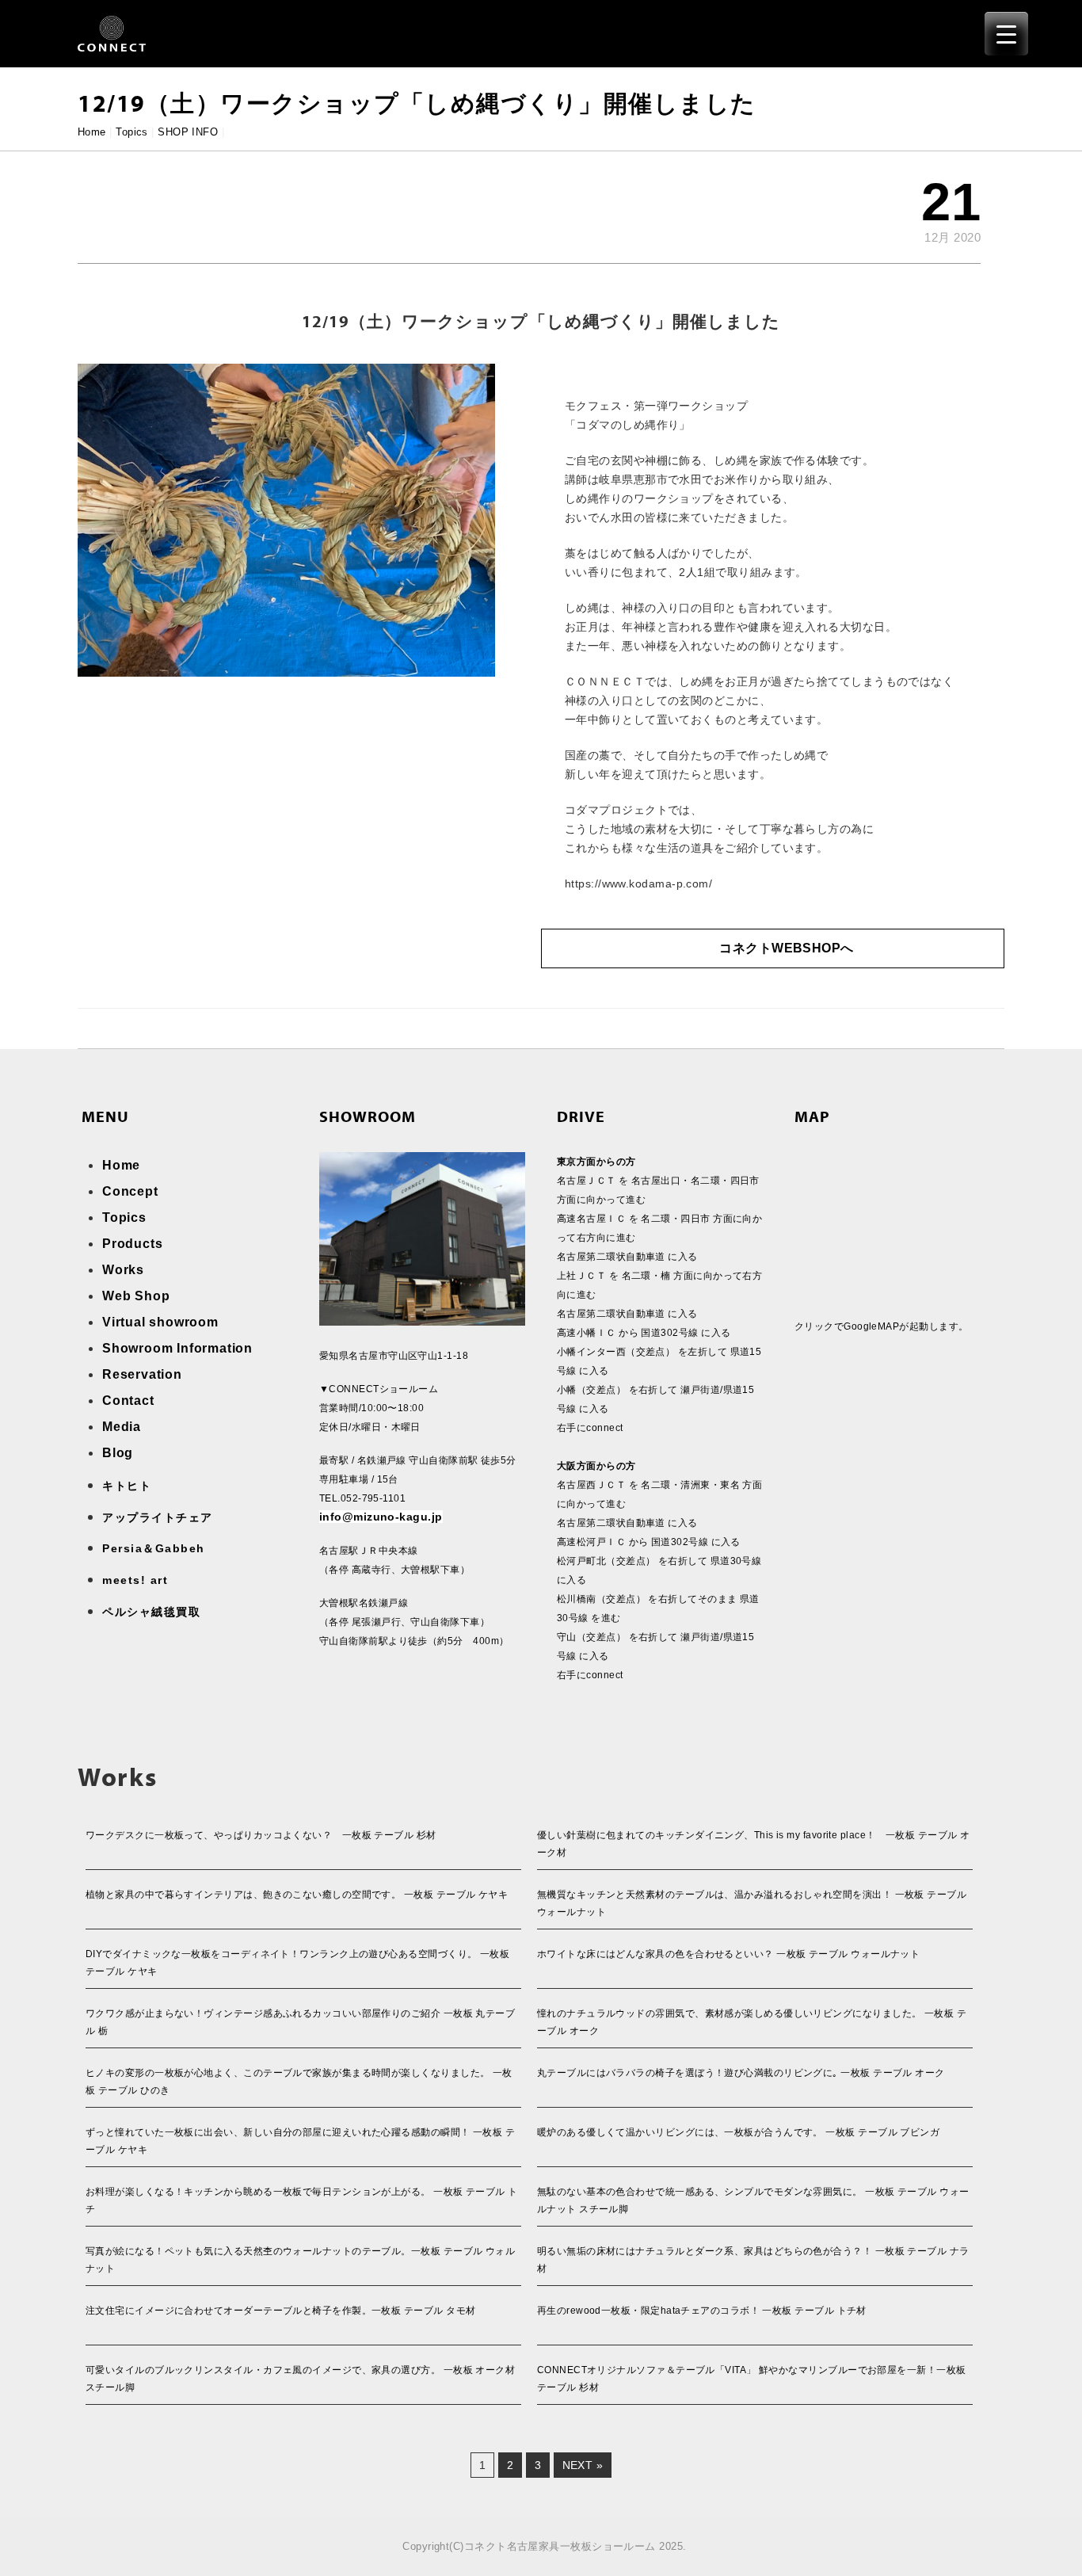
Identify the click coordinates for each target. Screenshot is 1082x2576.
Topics (132, 132)
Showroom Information (177, 1348)
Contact (128, 1401)
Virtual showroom (160, 1322)
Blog (118, 1453)
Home (92, 132)
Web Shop (136, 1296)
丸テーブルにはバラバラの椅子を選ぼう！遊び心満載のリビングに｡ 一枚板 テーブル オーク (741, 2073)
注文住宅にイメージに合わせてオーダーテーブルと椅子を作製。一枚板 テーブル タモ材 (280, 2311)
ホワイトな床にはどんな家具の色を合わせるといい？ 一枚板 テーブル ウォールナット (728, 1954)
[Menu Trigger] (1006, 34)
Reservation (142, 1374)
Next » (583, 2465)
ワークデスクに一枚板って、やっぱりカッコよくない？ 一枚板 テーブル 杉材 (261, 1835)
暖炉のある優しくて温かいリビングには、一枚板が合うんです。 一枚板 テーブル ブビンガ (738, 2132)
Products (132, 1244)
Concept (130, 1191)
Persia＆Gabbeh (154, 1548)
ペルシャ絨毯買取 (151, 1612)
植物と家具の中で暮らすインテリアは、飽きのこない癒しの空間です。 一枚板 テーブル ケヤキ (297, 1895)
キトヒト (127, 1486)
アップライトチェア (158, 1517)
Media (122, 1427)
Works (123, 1270)
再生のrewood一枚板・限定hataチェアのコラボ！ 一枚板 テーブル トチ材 (702, 2311)
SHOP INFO (188, 132)
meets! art (135, 1580)
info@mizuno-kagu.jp (381, 1517)
